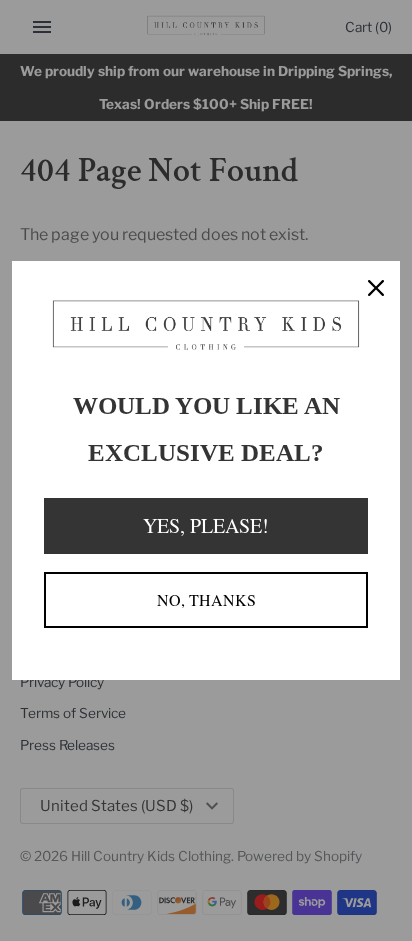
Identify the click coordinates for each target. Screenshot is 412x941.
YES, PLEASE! (206, 525)
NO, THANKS (206, 599)
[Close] (376, 285)
